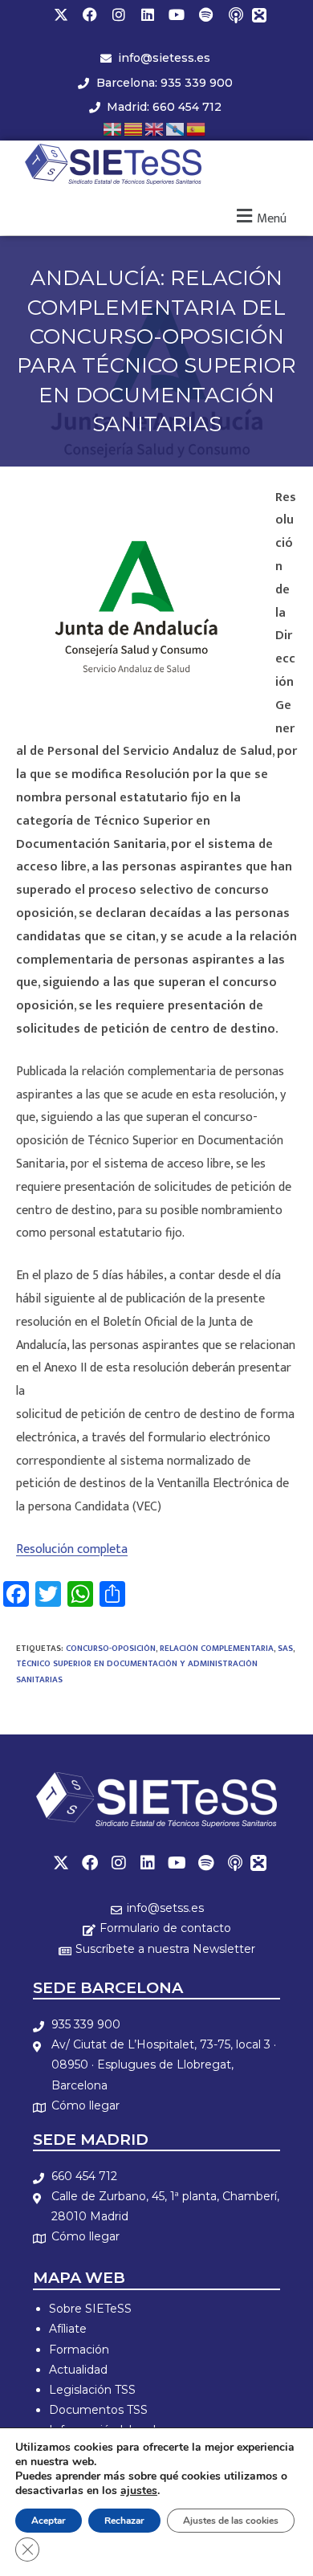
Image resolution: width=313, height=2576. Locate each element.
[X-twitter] (61, 14)
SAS (285, 1649)
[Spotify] (205, 14)
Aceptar (49, 2521)
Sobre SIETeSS (90, 2309)
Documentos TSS (98, 2410)
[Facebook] (90, 14)
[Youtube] (177, 14)
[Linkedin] (148, 14)
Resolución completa (72, 1549)
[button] (260, 216)
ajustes (139, 2491)
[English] (155, 128)
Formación (79, 2350)
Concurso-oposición (111, 1649)
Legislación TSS (92, 2390)
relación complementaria (217, 1649)
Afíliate (68, 2329)
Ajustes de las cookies (231, 2521)
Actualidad (78, 2370)
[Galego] (176, 128)
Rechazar (124, 2521)
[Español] (197, 128)
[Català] (134, 128)
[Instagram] (119, 14)
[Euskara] (113, 128)
